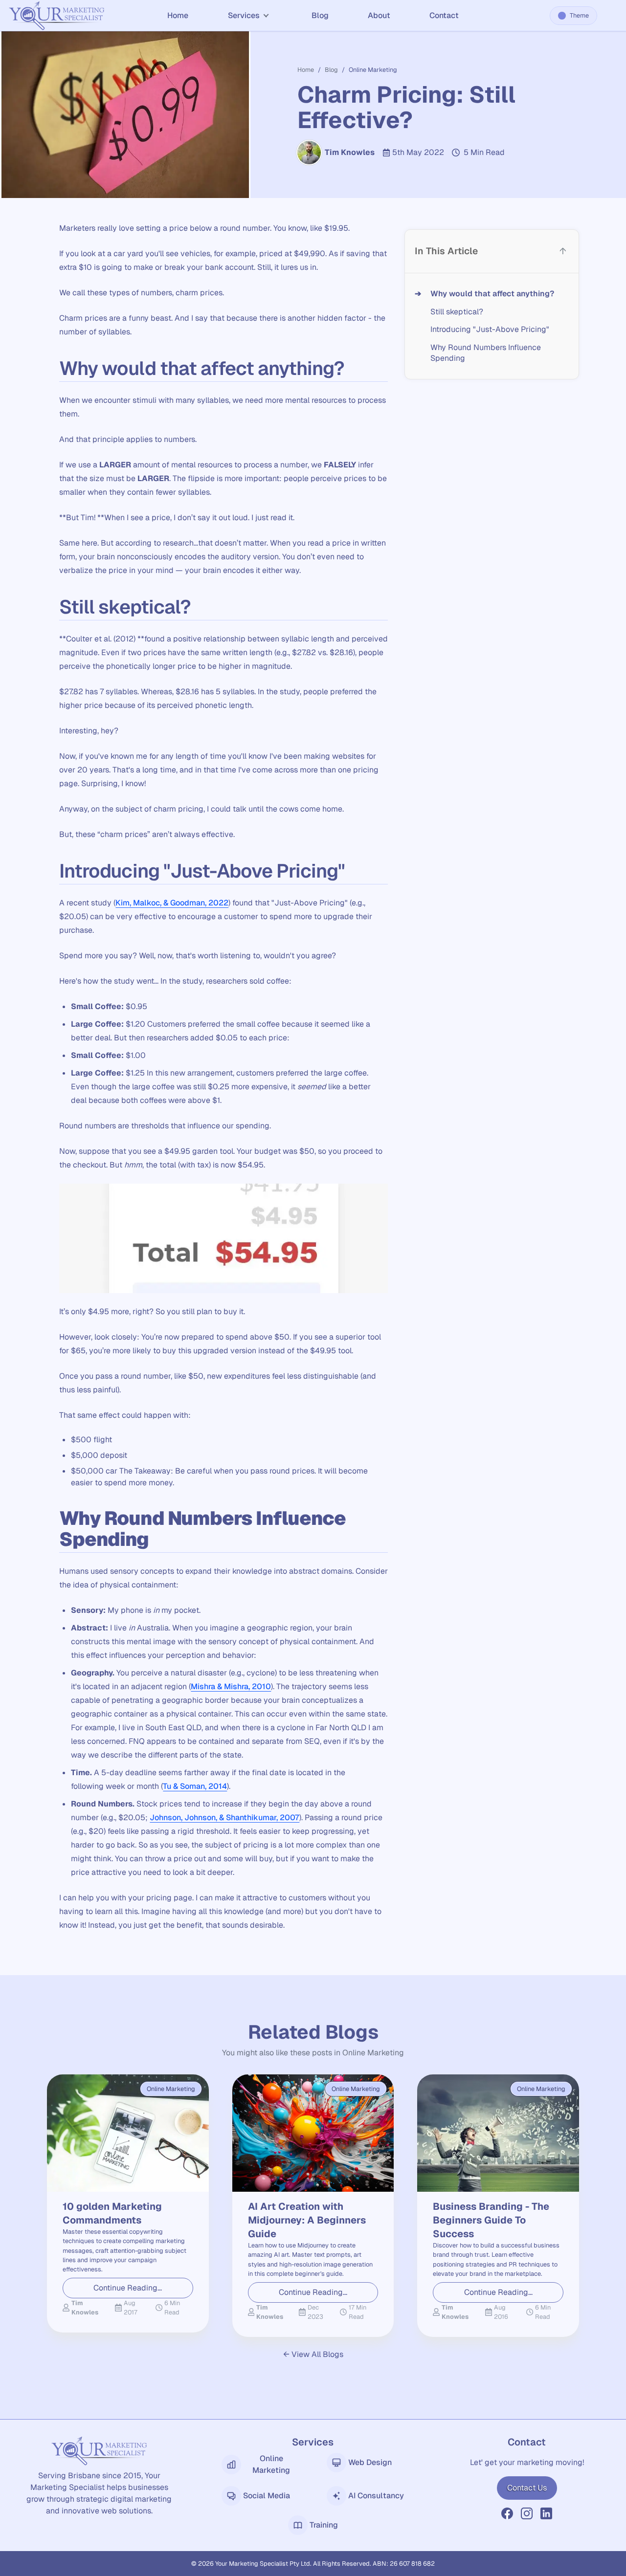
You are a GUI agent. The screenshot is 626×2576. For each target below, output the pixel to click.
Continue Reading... (128, 2288)
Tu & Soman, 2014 (195, 1786)
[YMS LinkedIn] (546, 2513)
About (379, 15)
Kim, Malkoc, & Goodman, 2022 (172, 903)
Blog (320, 15)
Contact (444, 15)
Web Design (370, 2462)
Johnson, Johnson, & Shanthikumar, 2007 (224, 1817)
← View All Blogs (313, 2354)
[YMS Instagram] (527, 2513)
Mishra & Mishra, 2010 (231, 1686)
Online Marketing (271, 2464)
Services (244, 15)
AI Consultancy (376, 2496)
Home (178, 15)
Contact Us (527, 2488)
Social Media (267, 2496)
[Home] (57, 16)
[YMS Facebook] (507, 2513)
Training (324, 2525)
